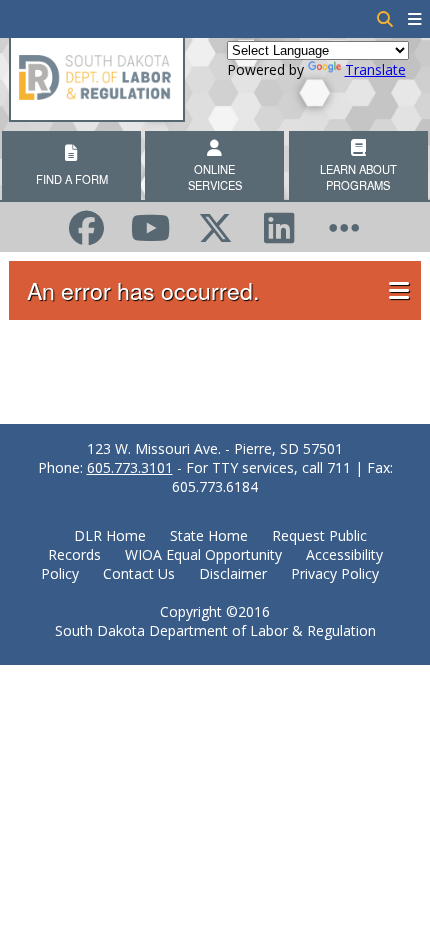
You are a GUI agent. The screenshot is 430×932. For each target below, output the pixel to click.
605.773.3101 (130, 467)
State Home (209, 535)
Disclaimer (233, 573)
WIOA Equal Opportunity (203, 554)
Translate (375, 69)
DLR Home (110, 535)
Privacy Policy (335, 573)
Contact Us (139, 573)
